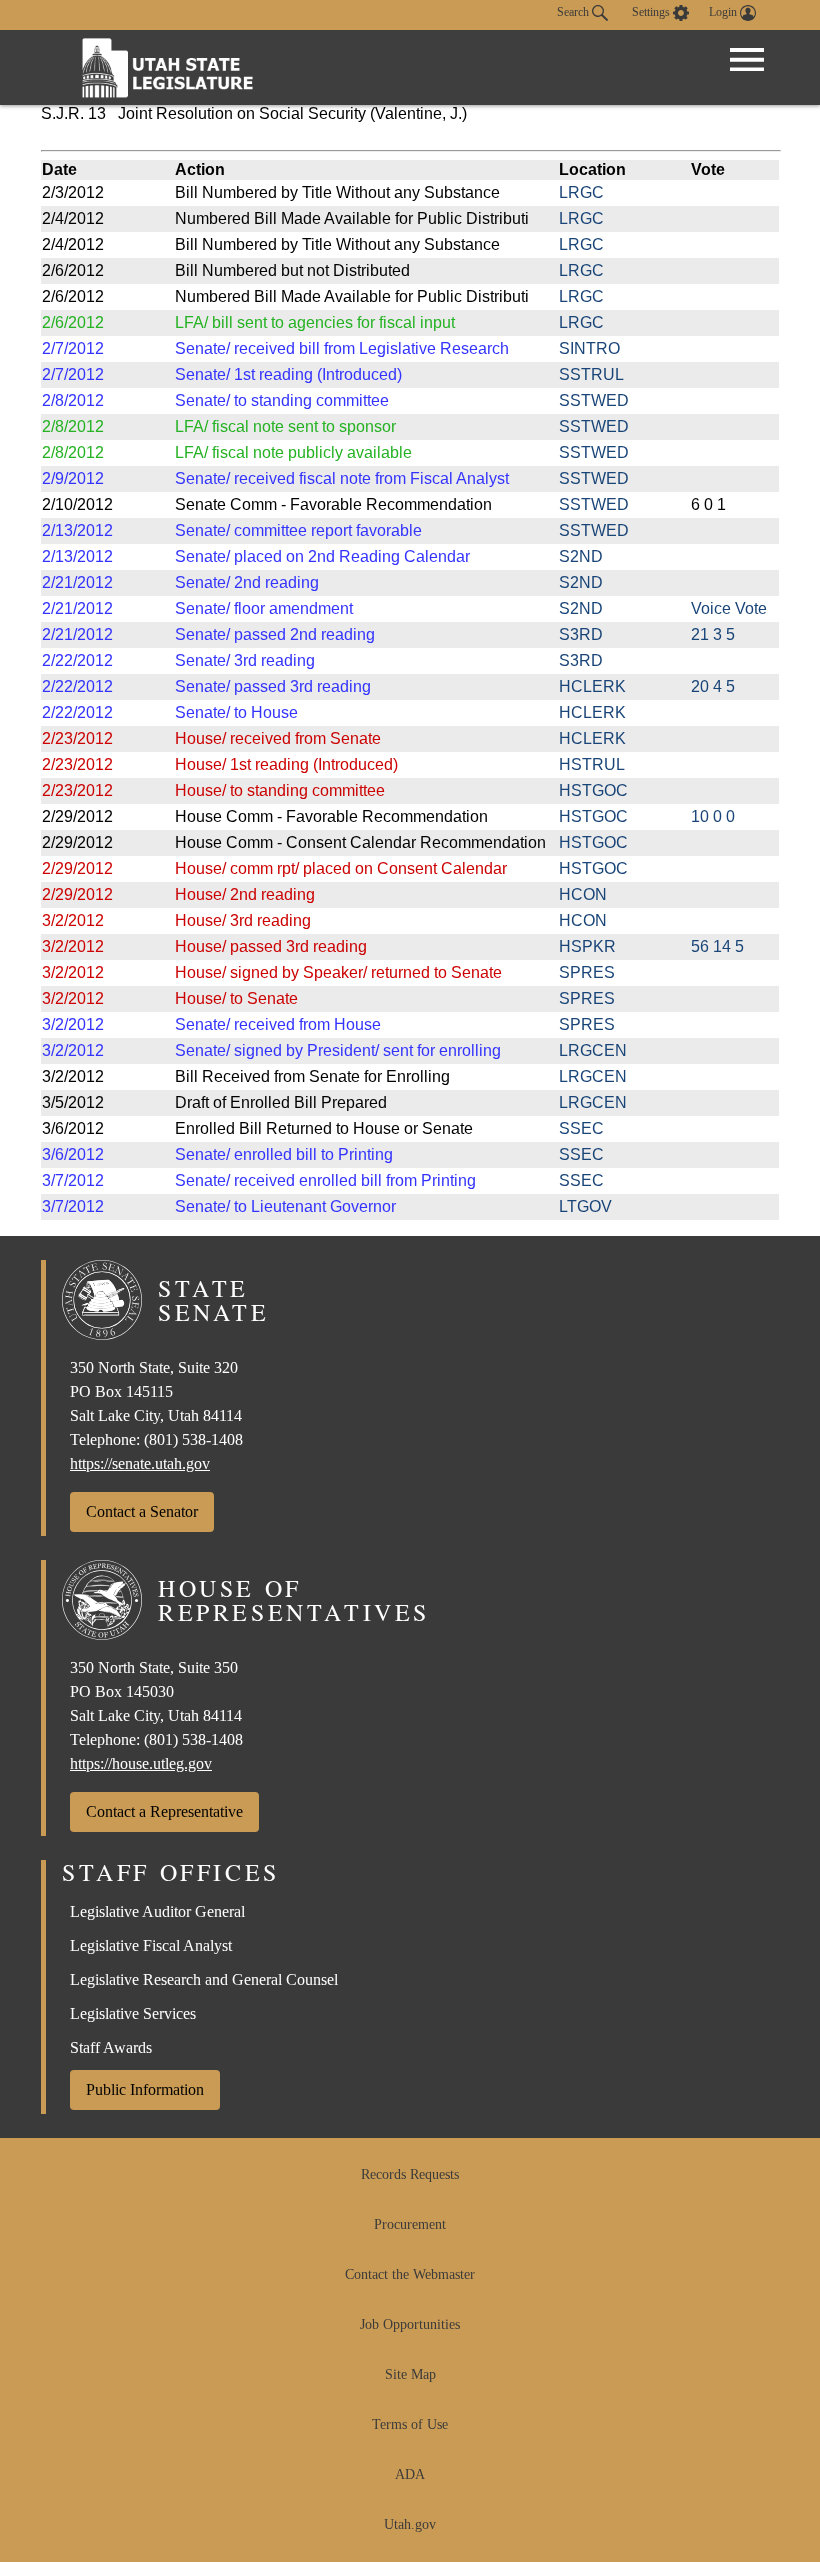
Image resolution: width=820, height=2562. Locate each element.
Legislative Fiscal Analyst (151, 1945)
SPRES (587, 972)
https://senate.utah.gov (140, 1463)
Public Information (145, 2089)
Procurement (410, 2224)
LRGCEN (593, 1050)
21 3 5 (713, 634)
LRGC (581, 192)
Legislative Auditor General (157, 1911)
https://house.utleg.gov (141, 1763)
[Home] (168, 67)
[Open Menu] (747, 60)
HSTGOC (593, 790)
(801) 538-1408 (193, 1439)
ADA (410, 2474)
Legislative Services (133, 2013)
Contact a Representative (164, 1811)
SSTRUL (591, 374)
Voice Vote (729, 608)
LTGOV (585, 1206)
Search (574, 12)
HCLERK (592, 686)
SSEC (581, 1128)
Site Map (410, 2374)
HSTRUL (592, 764)
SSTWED (594, 400)
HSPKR (587, 946)
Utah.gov (410, 2524)
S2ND (581, 556)
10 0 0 (713, 816)
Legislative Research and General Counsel (204, 1979)
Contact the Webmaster (410, 2274)
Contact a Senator (142, 1511)
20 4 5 (713, 686)
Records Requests (410, 2174)
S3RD (581, 634)
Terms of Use (410, 2424)
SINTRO (589, 348)
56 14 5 (717, 946)
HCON (583, 894)
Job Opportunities (410, 2324)
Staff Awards (111, 2047)
